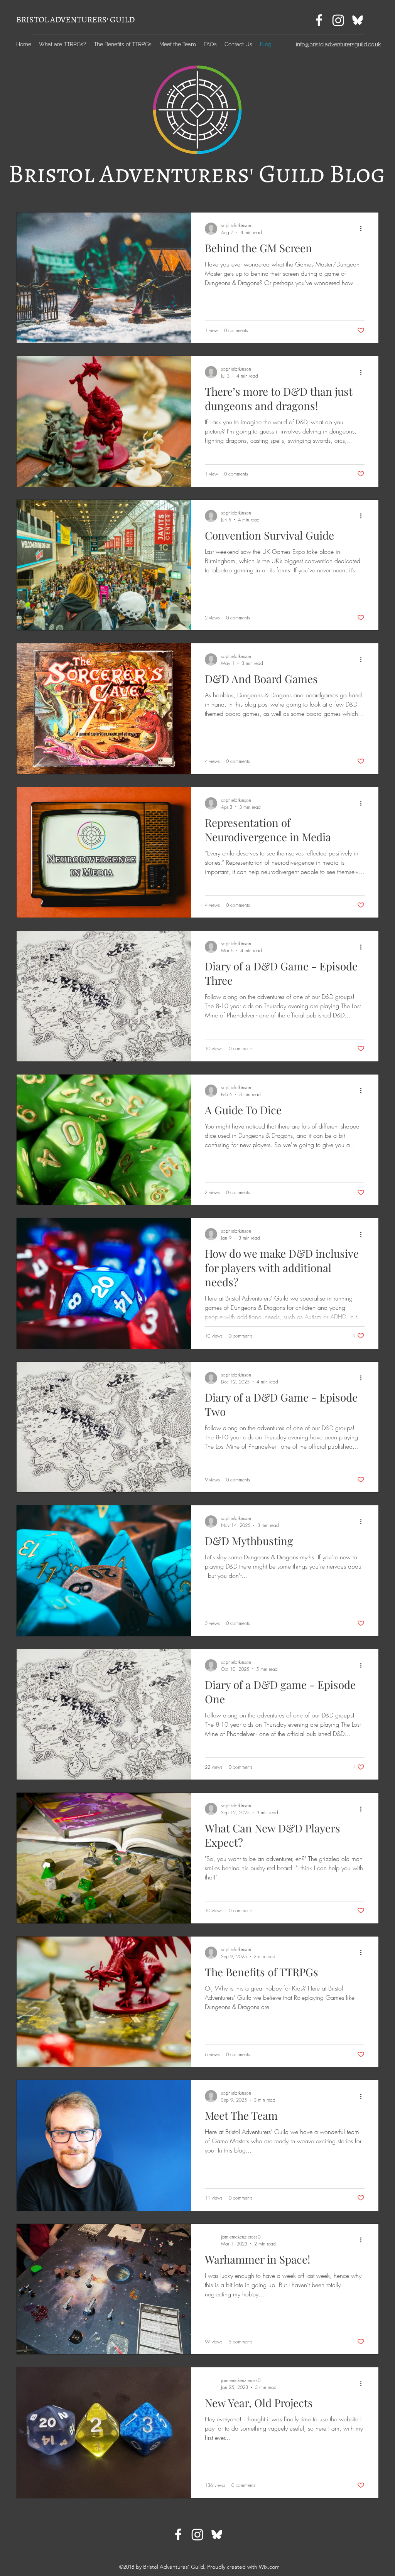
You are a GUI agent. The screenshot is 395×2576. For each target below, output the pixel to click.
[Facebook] (319, 20)
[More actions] (363, 229)
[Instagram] (338, 20)
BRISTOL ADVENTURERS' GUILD (75, 20)
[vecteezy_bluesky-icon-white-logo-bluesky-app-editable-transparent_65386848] (358, 20)
